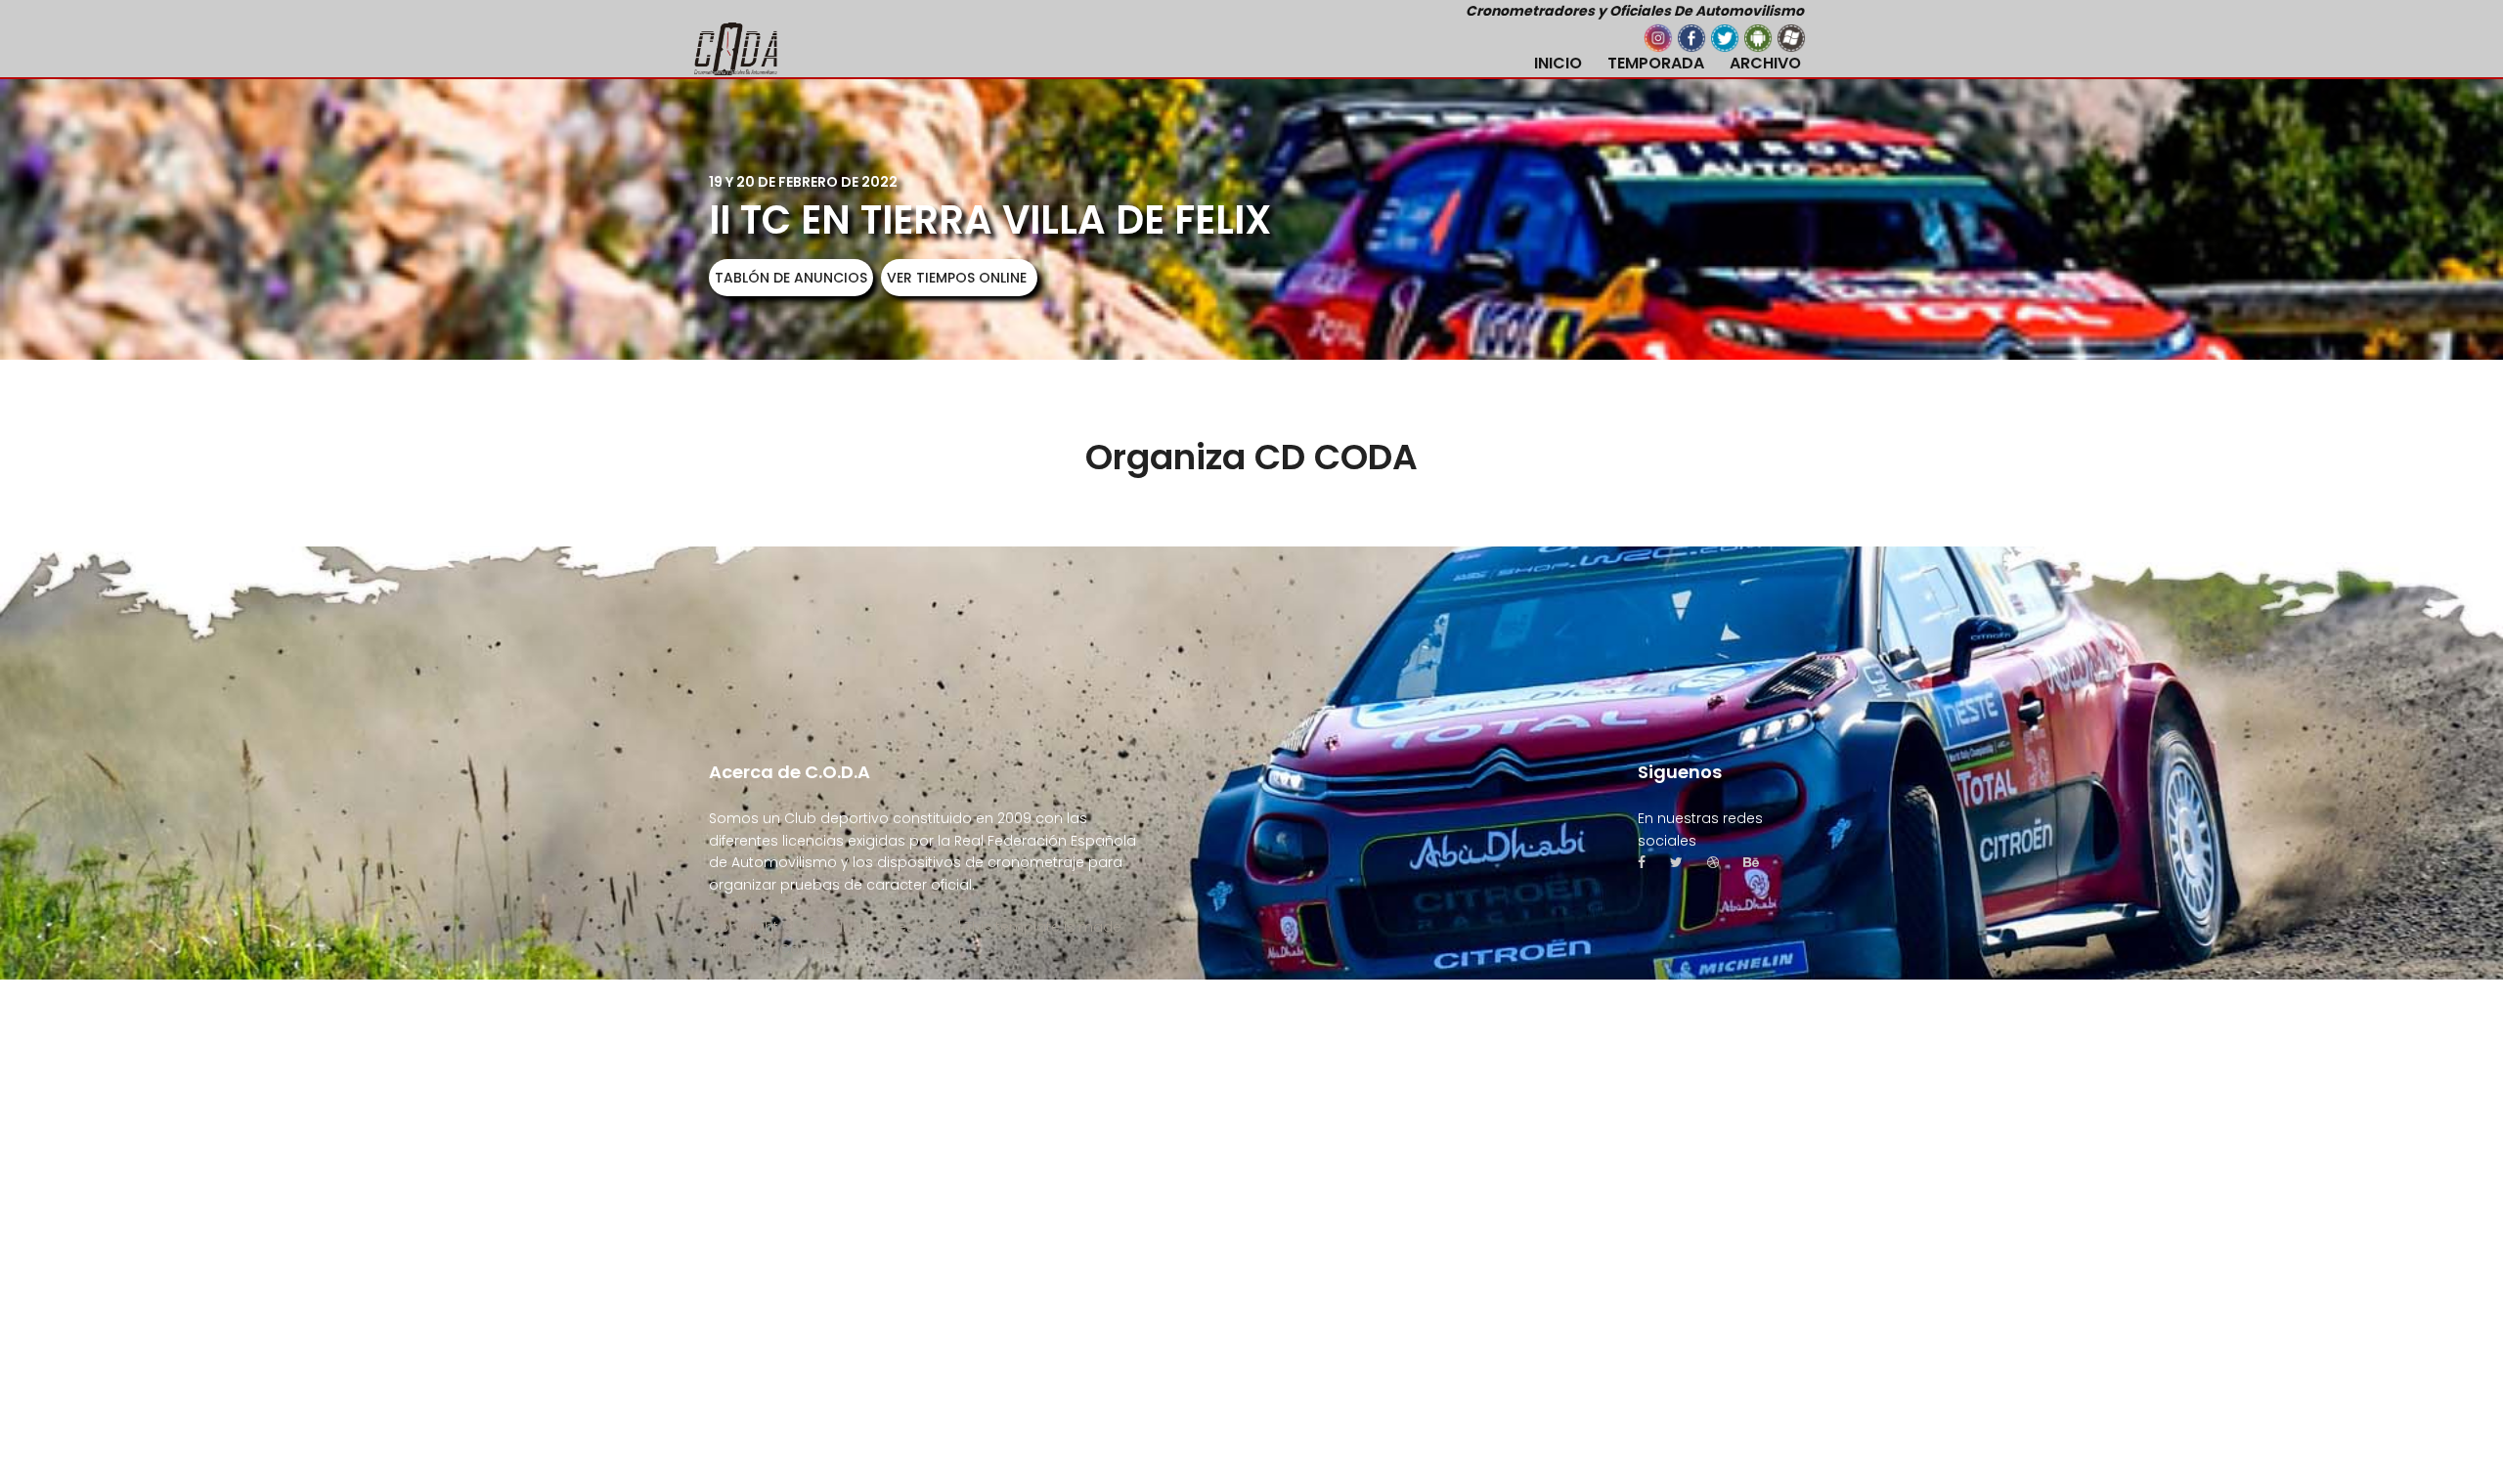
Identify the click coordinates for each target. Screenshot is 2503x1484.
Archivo (1765, 64)
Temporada (1656, 64)
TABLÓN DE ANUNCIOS (791, 278)
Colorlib (806, 949)
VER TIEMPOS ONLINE (957, 278)
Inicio (1558, 64)
